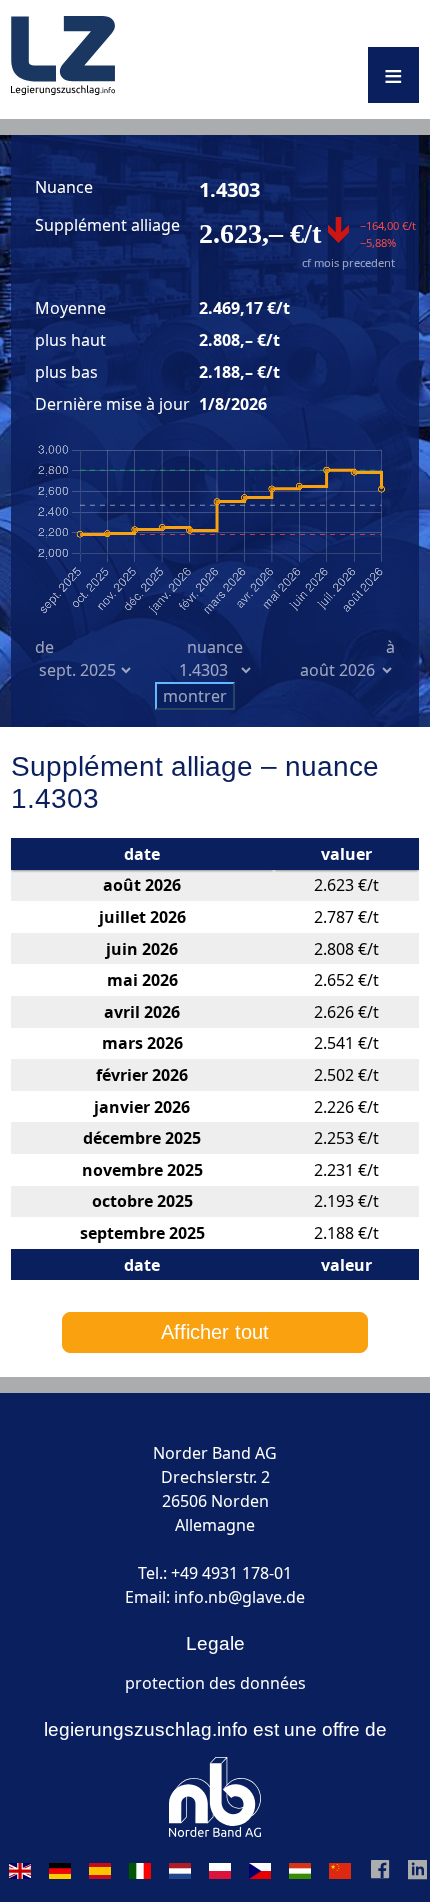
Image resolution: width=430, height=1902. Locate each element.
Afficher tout (215, 1332)
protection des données (215, 1683)
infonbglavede (239, 1597)
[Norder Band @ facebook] (380, 1874)
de (44, 647)
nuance (215, 647)
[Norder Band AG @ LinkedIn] (417, 1874)
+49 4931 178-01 (231, 1573)
